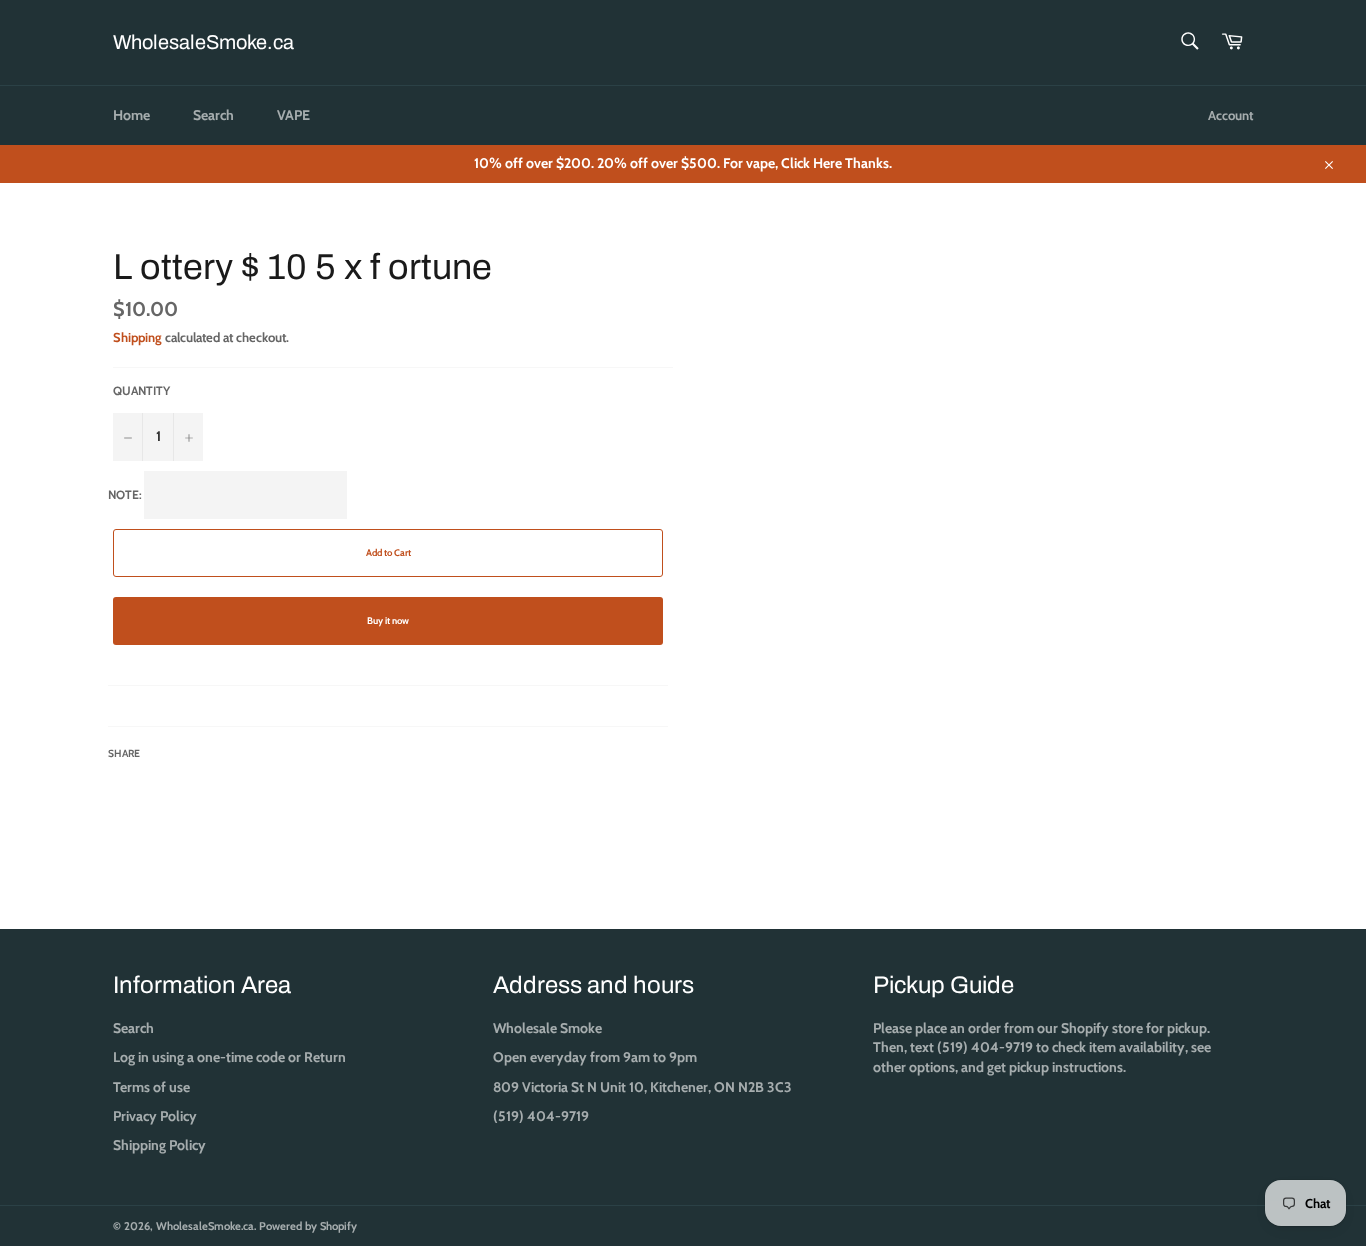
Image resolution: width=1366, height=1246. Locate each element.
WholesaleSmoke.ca (203, 42)
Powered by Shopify (308, 1226)
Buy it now (388, 620)
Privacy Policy (155, 1116)
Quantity (141, 390)
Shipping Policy (159, 1145)
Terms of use (151, 1087)
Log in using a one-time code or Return (229, 1057)
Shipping (137, 337)
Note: (259, 623)
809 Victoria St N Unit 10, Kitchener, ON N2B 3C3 (642, 1087)
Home (131, 115)
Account (1230, 115)
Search (213, 115)
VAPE (293, 115)
